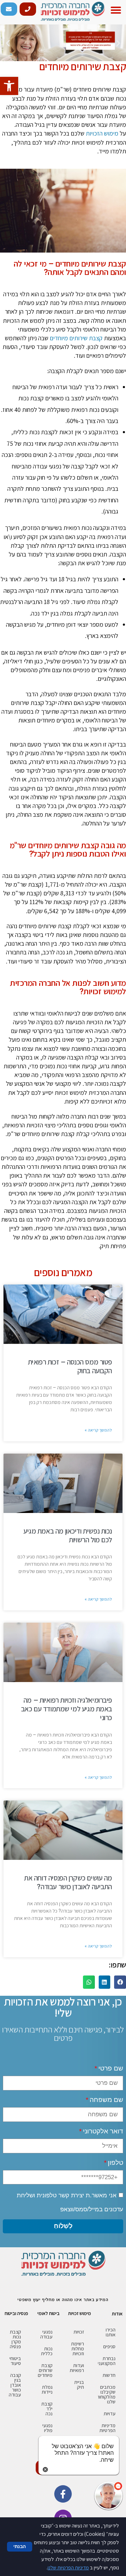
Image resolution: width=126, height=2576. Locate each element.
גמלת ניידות (47, 2389)
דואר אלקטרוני (103, 2131)
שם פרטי (111, 2068)
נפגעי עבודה (46, 2334)
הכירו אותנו (111, 2332)
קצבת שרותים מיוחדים (45, 2370)
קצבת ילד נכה (47, 2409)
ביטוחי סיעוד (15, 2361)
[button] (116, 10)
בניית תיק (79, 2385)
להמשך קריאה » (98, 1430)
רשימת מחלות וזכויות (78, 2349)
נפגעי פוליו (47, 2428)
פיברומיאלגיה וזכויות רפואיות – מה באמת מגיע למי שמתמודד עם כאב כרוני (66, 1709)
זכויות (79, 2332)
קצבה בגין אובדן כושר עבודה (15, 2385)
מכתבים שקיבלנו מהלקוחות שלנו (107, 2394)
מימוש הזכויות (102, 133)
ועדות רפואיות (77, 2368)
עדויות (110, 2414)
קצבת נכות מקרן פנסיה (15, 2339)
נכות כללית (47, 2351)
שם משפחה (106, 2100)
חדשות (109, 2375)
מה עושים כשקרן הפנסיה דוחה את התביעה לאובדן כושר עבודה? (68, 1882)
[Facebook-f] (63, 2494)
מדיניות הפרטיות (107, 2428)
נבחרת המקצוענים (107, 2361)
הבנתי (20, 2546)
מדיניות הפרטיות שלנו (68, 2567)
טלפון (115, 2163)
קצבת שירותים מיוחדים (76, 338)
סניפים (109, 2346)
